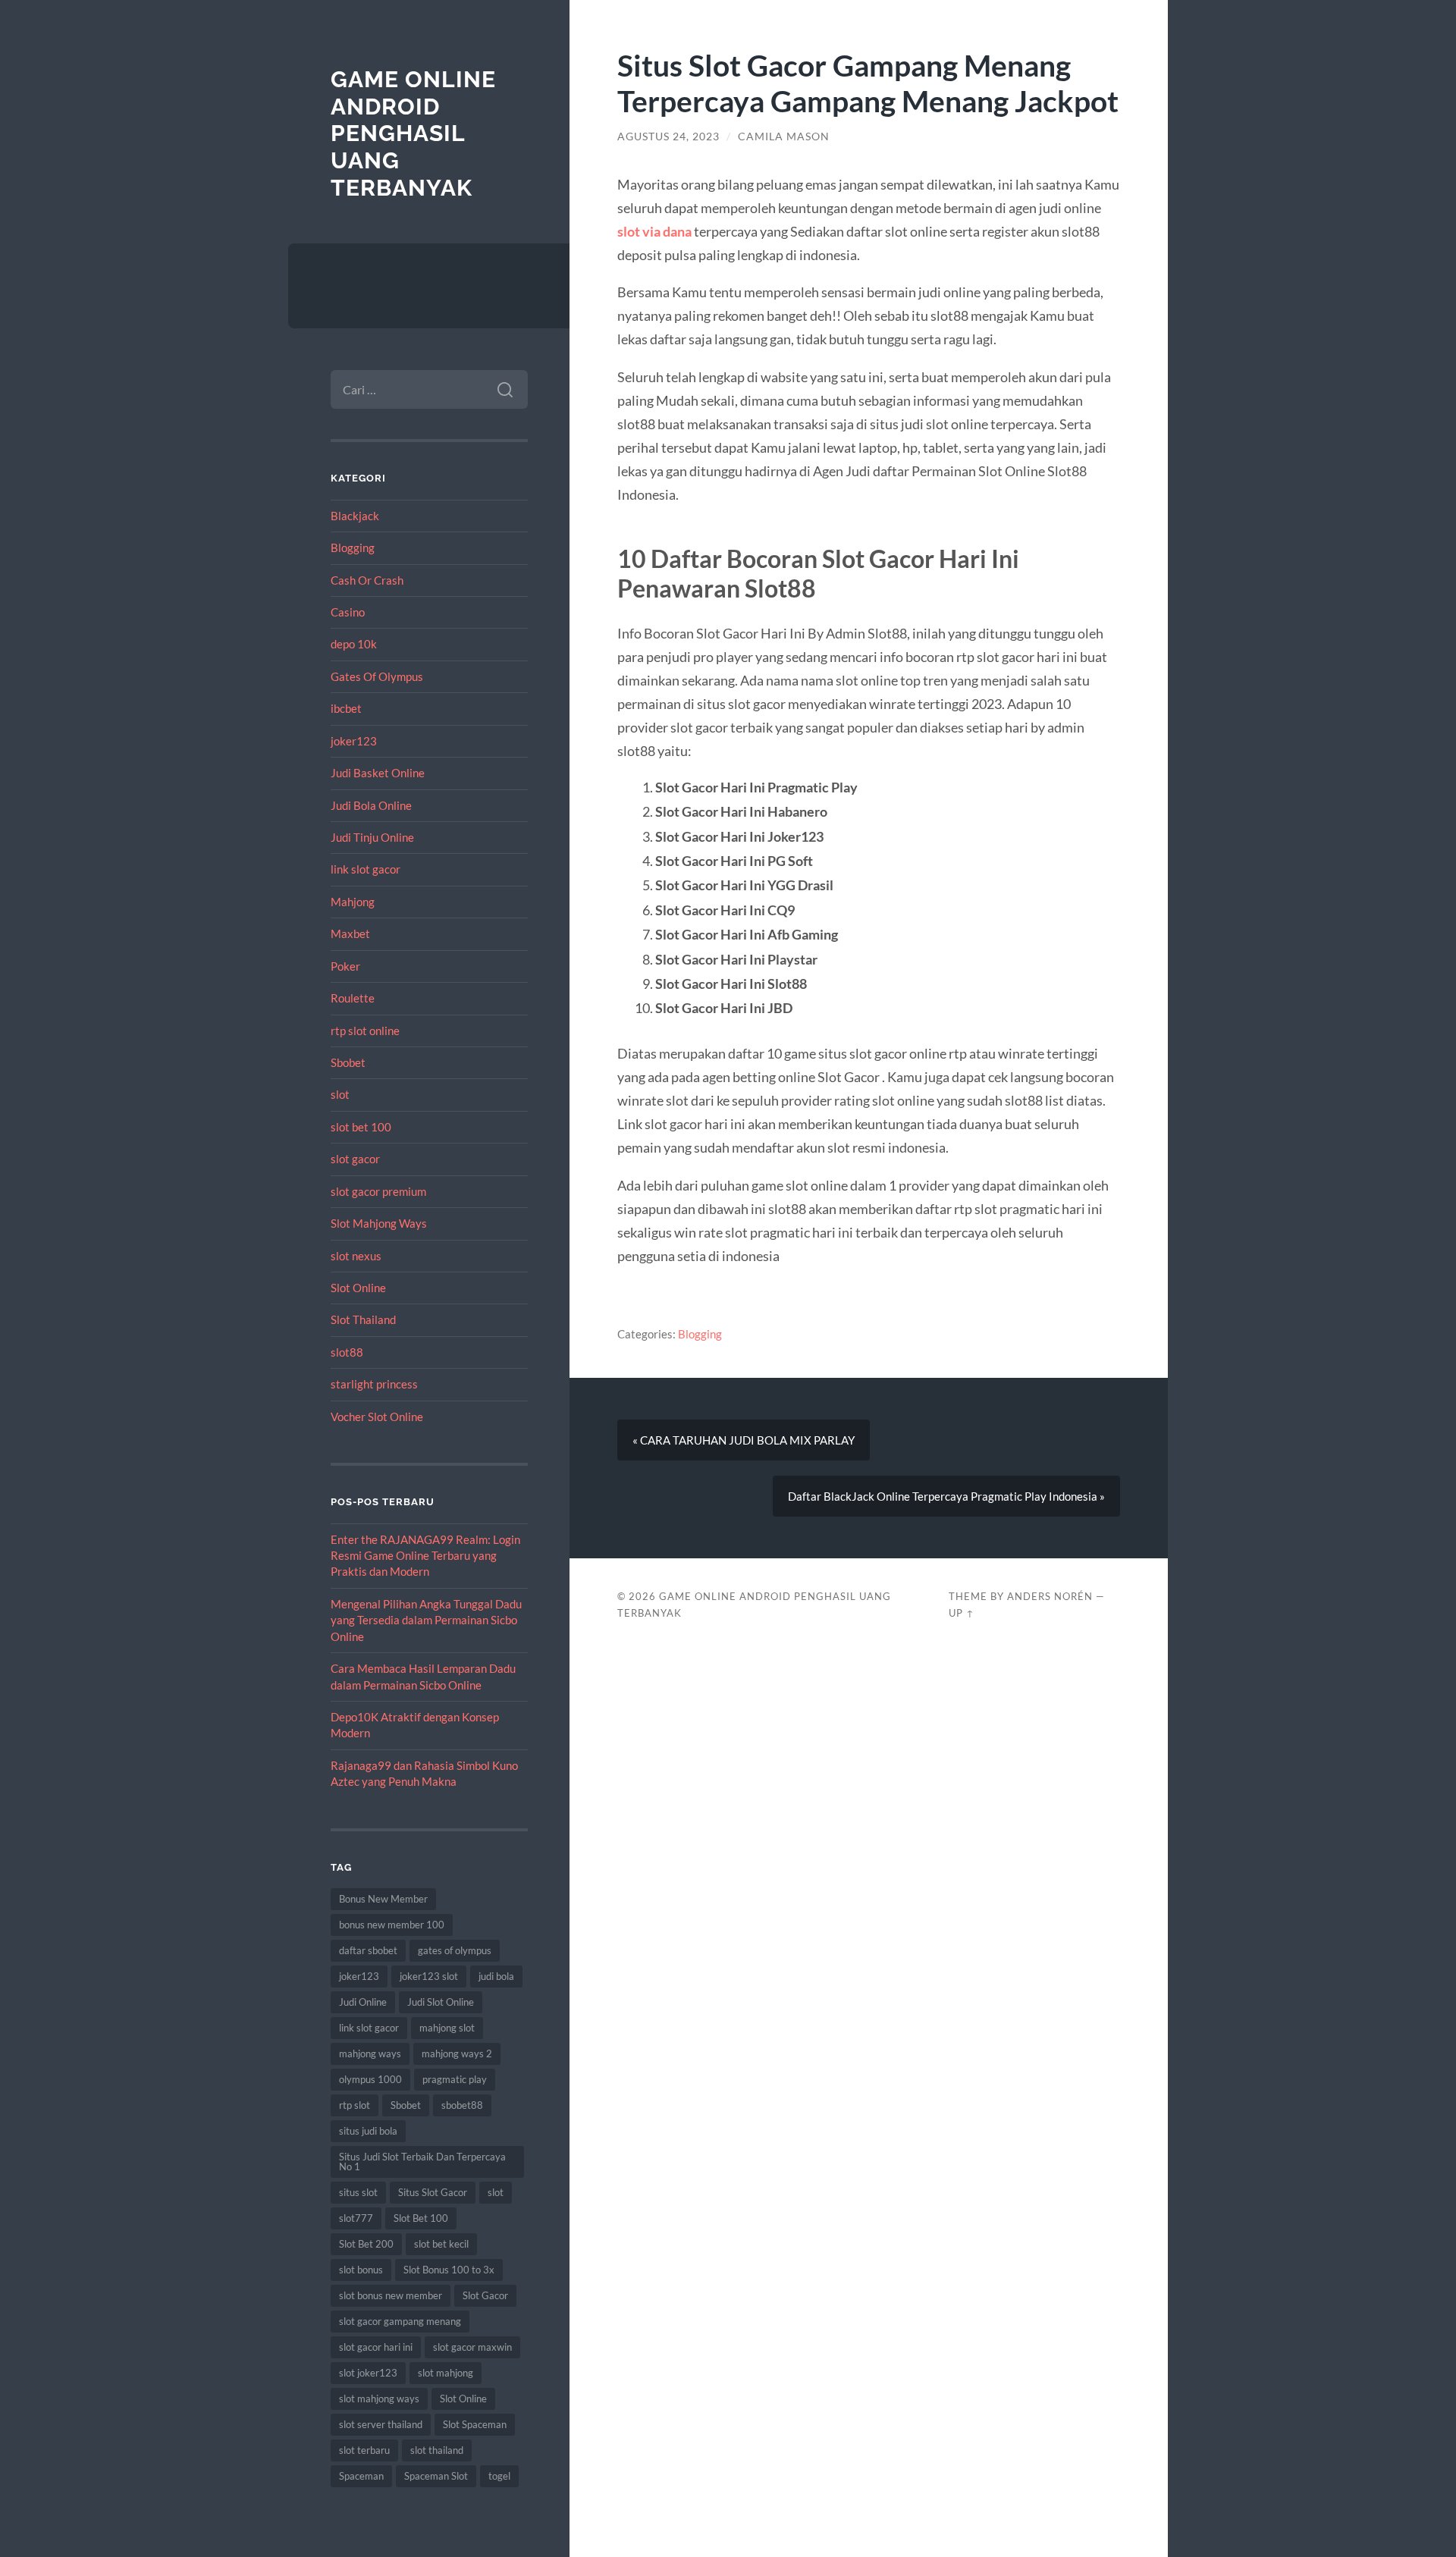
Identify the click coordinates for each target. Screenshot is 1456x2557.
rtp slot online (365, 1031)
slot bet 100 (361, 1127)
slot (340, 1094)
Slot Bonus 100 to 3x (449, 2270)
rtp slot (355, 2105)
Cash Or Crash (367, 580)
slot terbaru (364, 2450)
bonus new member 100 (392, 1925)
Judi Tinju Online (372, 837)
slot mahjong (446, 2373)
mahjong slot (447, 2028)
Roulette (353, 998)
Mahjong (353, 902)
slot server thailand (381, 2424)
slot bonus (361, 2270)
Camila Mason (784, 136)
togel (499, 2476)
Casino (348, 612)
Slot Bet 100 (421, 2218)
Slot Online (358, 1288)
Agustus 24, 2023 (668, 136)
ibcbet (346, 708)
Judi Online (363, 2002)
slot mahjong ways (379, 2399)
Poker (345, 966)
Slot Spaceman (475, 2424)
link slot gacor (366, 869)
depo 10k (354, 644)
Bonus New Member (383, 1899)
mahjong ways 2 (457, 2053)
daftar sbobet (368, 1950)
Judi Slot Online (441, 2002)
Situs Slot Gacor (433, 2192)
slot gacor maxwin (472, 2347)
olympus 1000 (370, 2079)
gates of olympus (455, 1950)
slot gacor (355, 1159)
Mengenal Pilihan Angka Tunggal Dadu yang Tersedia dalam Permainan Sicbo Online (426, 1620)
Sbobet (348, 1062)
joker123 (354, 741)
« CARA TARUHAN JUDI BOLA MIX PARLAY (744, 1440)
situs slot (358, 2192)
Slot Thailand (363, 1319)
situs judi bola (368, 2131)
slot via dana (654, 231)
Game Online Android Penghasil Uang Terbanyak (413, 133)
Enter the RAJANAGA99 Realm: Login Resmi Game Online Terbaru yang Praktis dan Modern (425, 1556)
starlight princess (374, 1384)
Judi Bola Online (371, 805)
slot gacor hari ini (376, 2347)
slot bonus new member (391, 2295)
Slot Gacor (485, 2295)
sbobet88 (462, 2105)
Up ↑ (962, 1613)
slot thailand (437, 2450)
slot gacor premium (378, 1191)
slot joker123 (368, 2373)
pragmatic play (455, 2079)
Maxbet (350, 933)
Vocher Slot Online (377, 1417)
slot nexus (356, 1256)
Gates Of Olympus (377, 676)
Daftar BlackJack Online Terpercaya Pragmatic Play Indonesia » (946, 1496)
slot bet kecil (441, 2244)
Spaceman (361, 2476)
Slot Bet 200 (366, 2244)
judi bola (496, 1976)
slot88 (347, 1352)
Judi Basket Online (378, 773)
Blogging (353, 547)
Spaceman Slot (436, 2476)
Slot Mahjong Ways (379, 1223)
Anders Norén (1050, 1596)
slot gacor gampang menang (400, 2321)
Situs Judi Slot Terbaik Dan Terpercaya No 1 (422, 2162)
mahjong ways (370, 2053)
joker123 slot (429, 1976)
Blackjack (355, 516)
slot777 (356, 2218)
